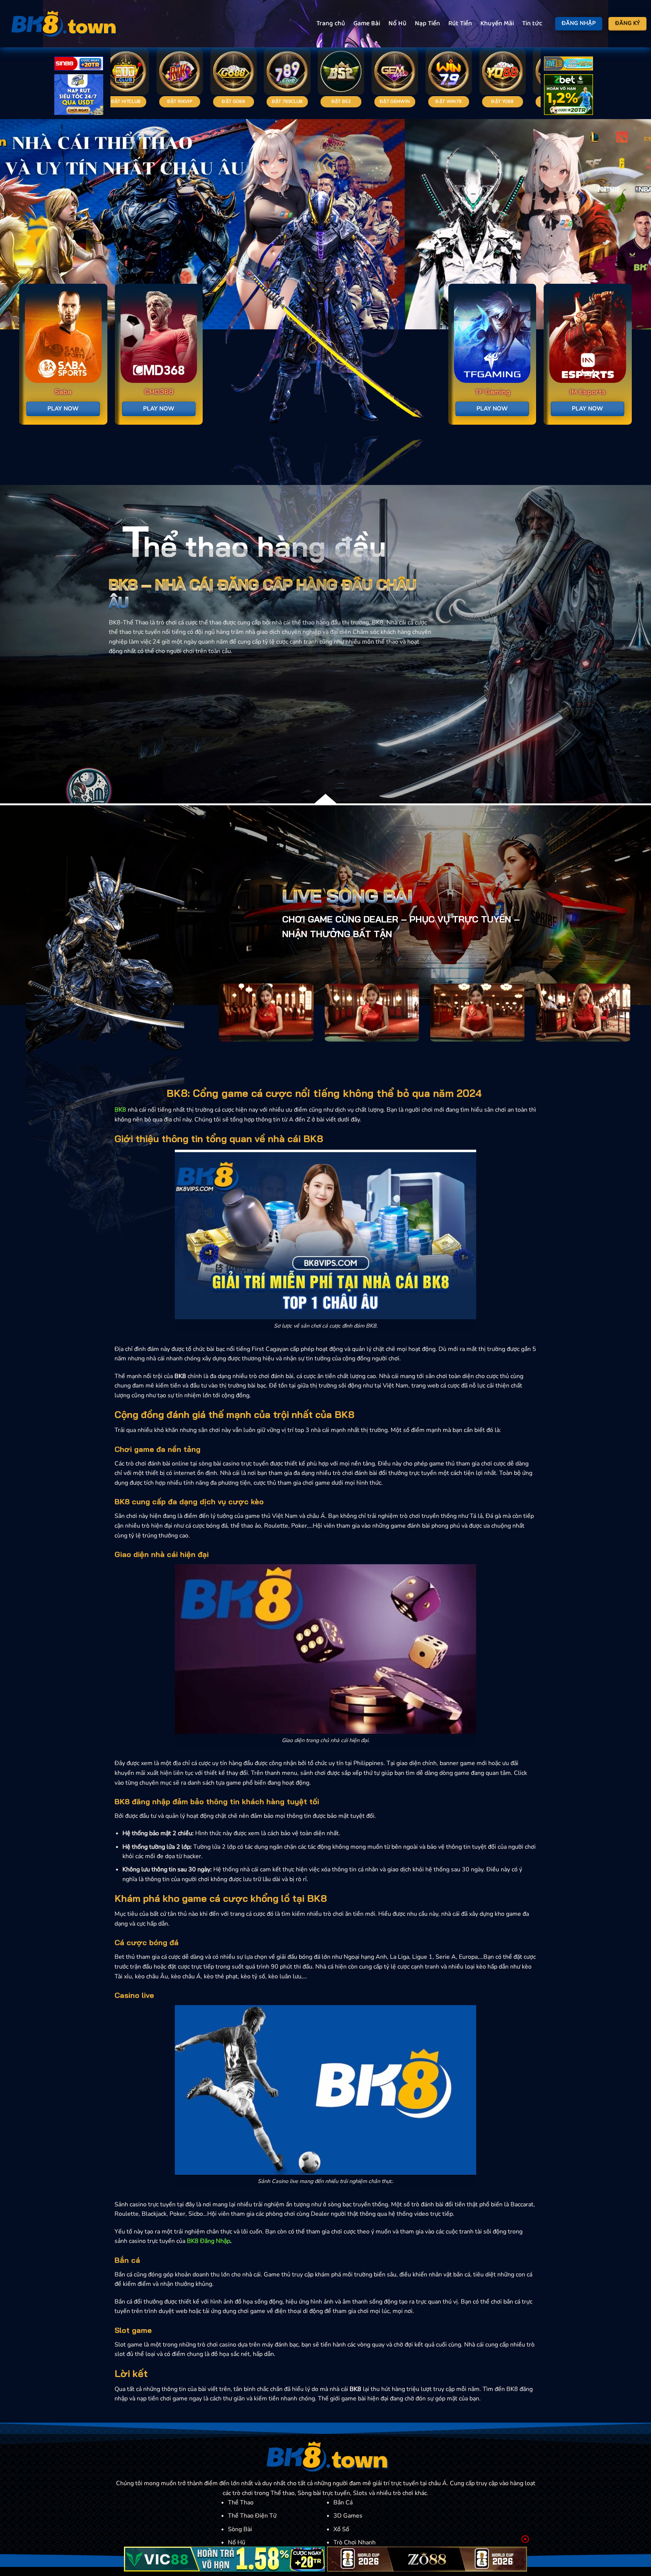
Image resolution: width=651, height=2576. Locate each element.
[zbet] (568, 96)
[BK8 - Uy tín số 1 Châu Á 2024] (62, 24)
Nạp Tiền (427, 24)
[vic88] (224, 2559)
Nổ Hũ (397, 24)
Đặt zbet (508, 101)
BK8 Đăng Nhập (209, 2241)
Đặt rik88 (292, 101)
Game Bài (367, 24)
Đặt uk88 (454, 101)
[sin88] (79, 65)
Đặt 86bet (346, 101)
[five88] (568, 65)
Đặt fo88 (239, 101)
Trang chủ (331, 24)
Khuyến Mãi (497, 24)
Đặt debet (131, 101)
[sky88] (79, 96)
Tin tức (532, 24)
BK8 (120, 1110)
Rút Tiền (460, 24)
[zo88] (427, 2559)
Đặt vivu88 (185, 101)
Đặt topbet (400, 101)
